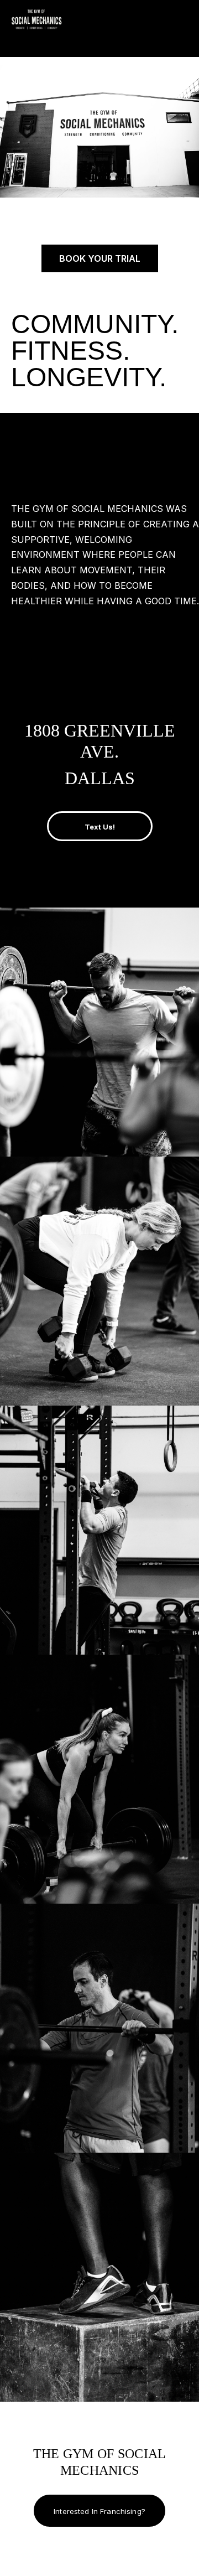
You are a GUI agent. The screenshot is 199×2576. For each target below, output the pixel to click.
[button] (193, 24)
